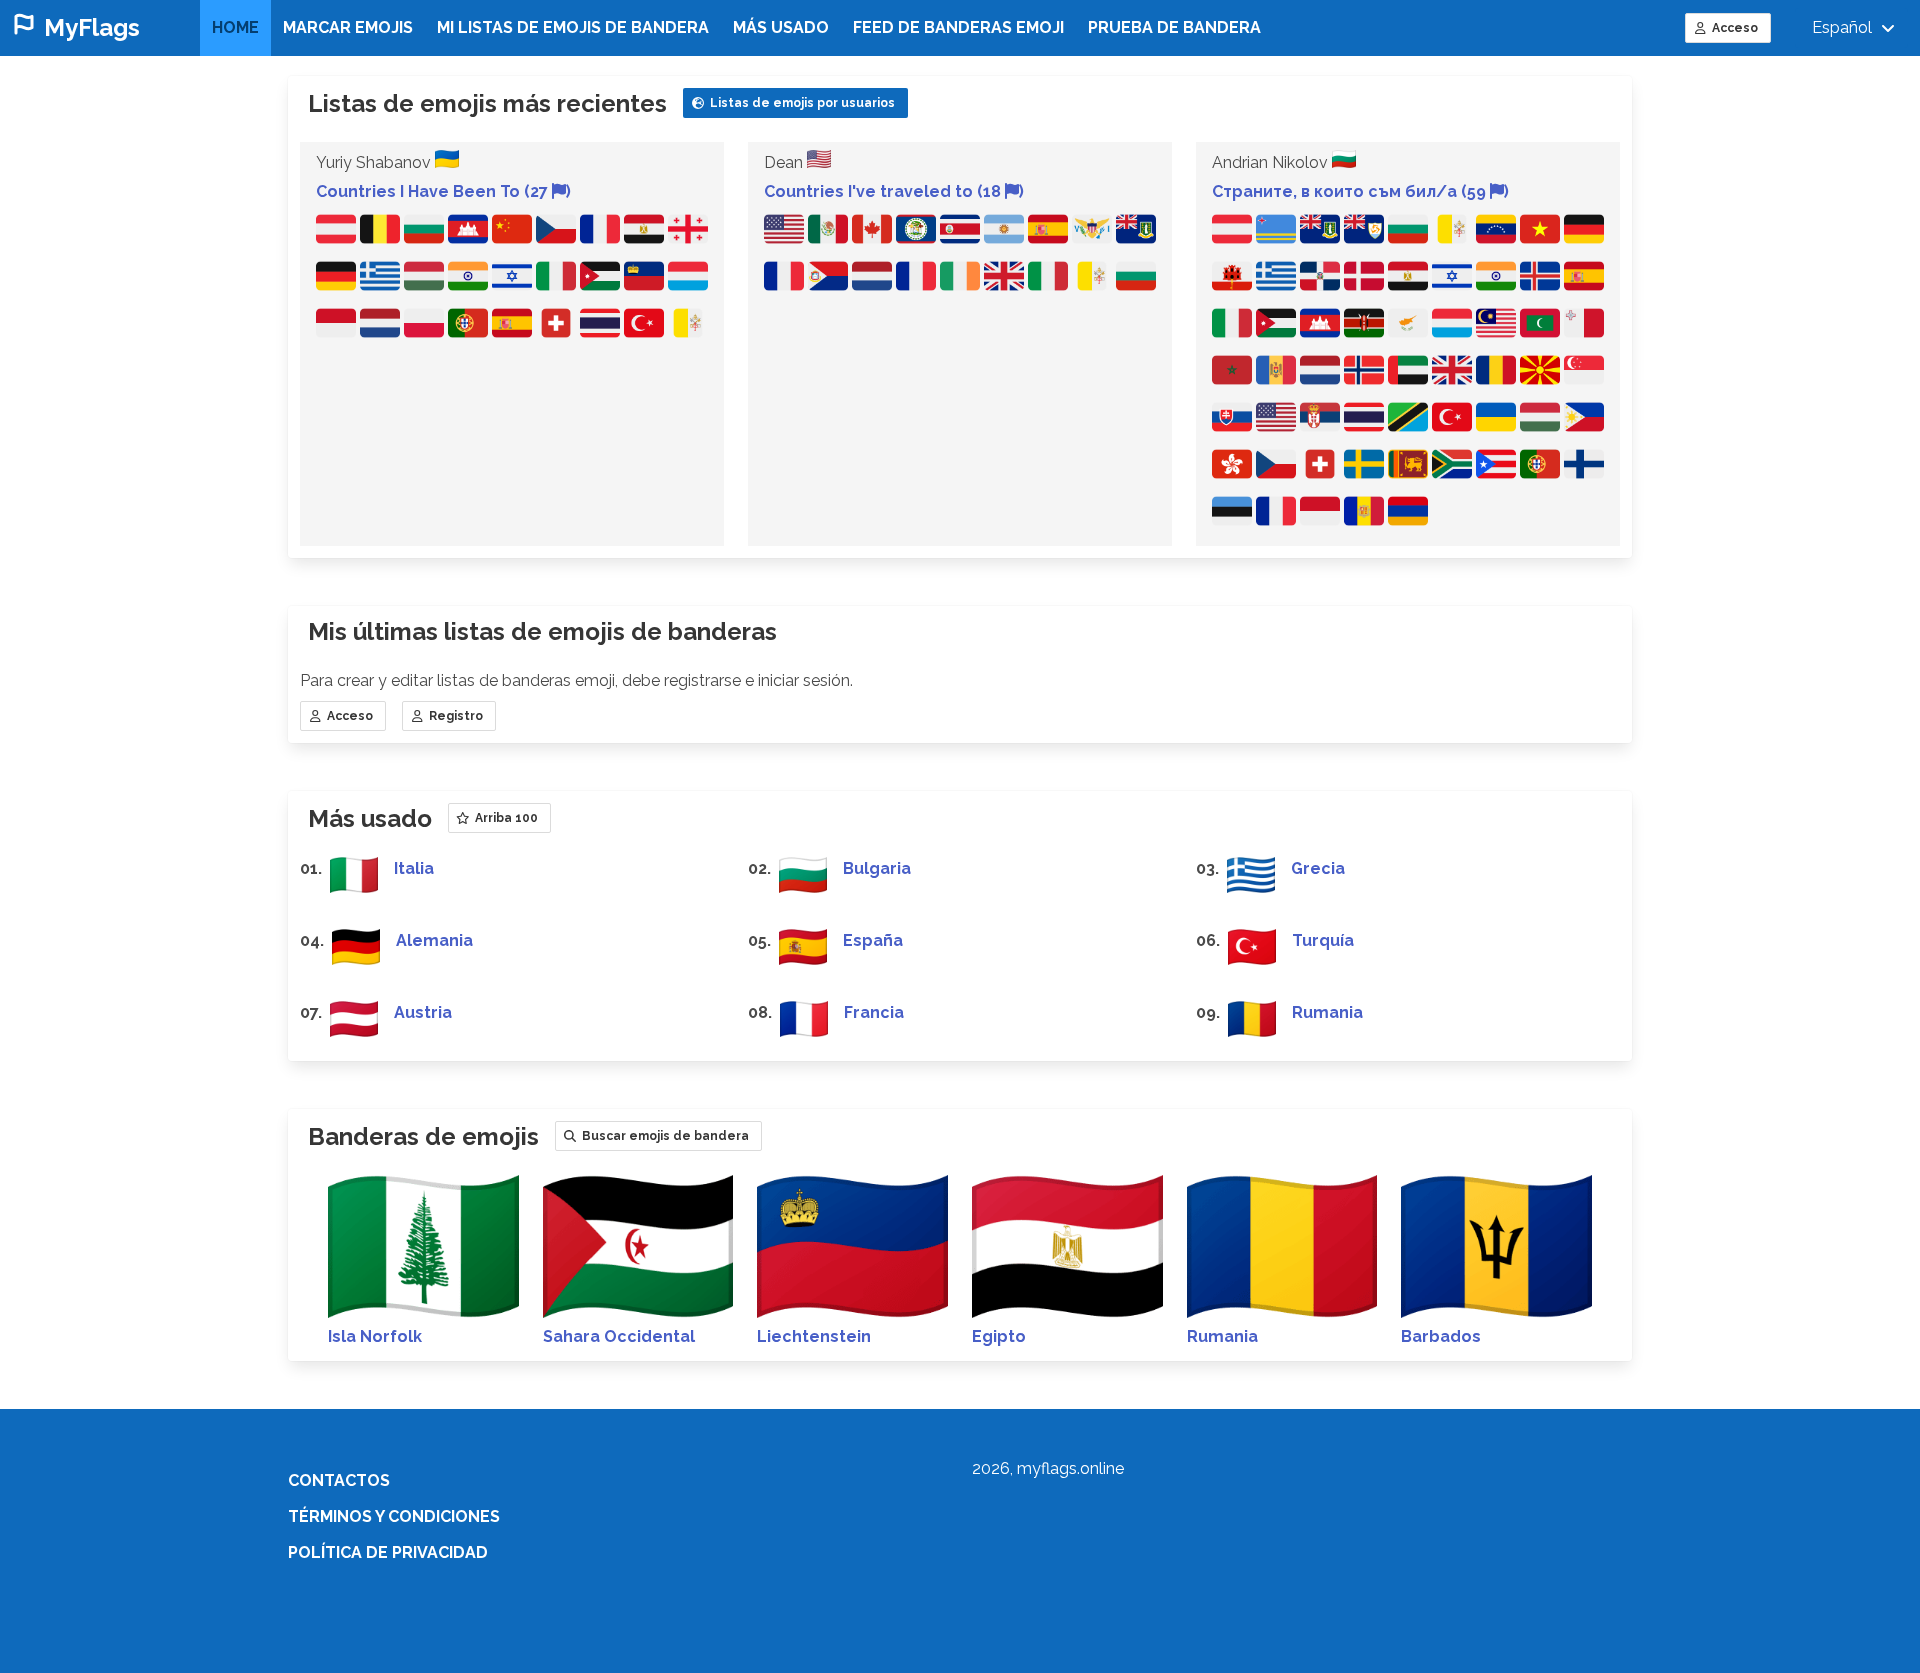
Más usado (781, 27)
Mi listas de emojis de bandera (573, 27)
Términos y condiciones (394, 1516)
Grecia (1318, 868)
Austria (423, 1012)
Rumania (1327, 1012)
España (873, 940)
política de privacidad (388, 1552)
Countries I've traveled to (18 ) (894, 191)
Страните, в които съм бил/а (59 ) (1360, 191)
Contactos (339, 1480)
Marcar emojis (348, 27)
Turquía (1323, 940)
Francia (874, 1012)
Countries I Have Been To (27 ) (443, 191)
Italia (414, 868)
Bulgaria (877, 868)
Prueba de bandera (1174, 27)
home (235, 27)
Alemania (434, 940)
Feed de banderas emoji (958, 27)
